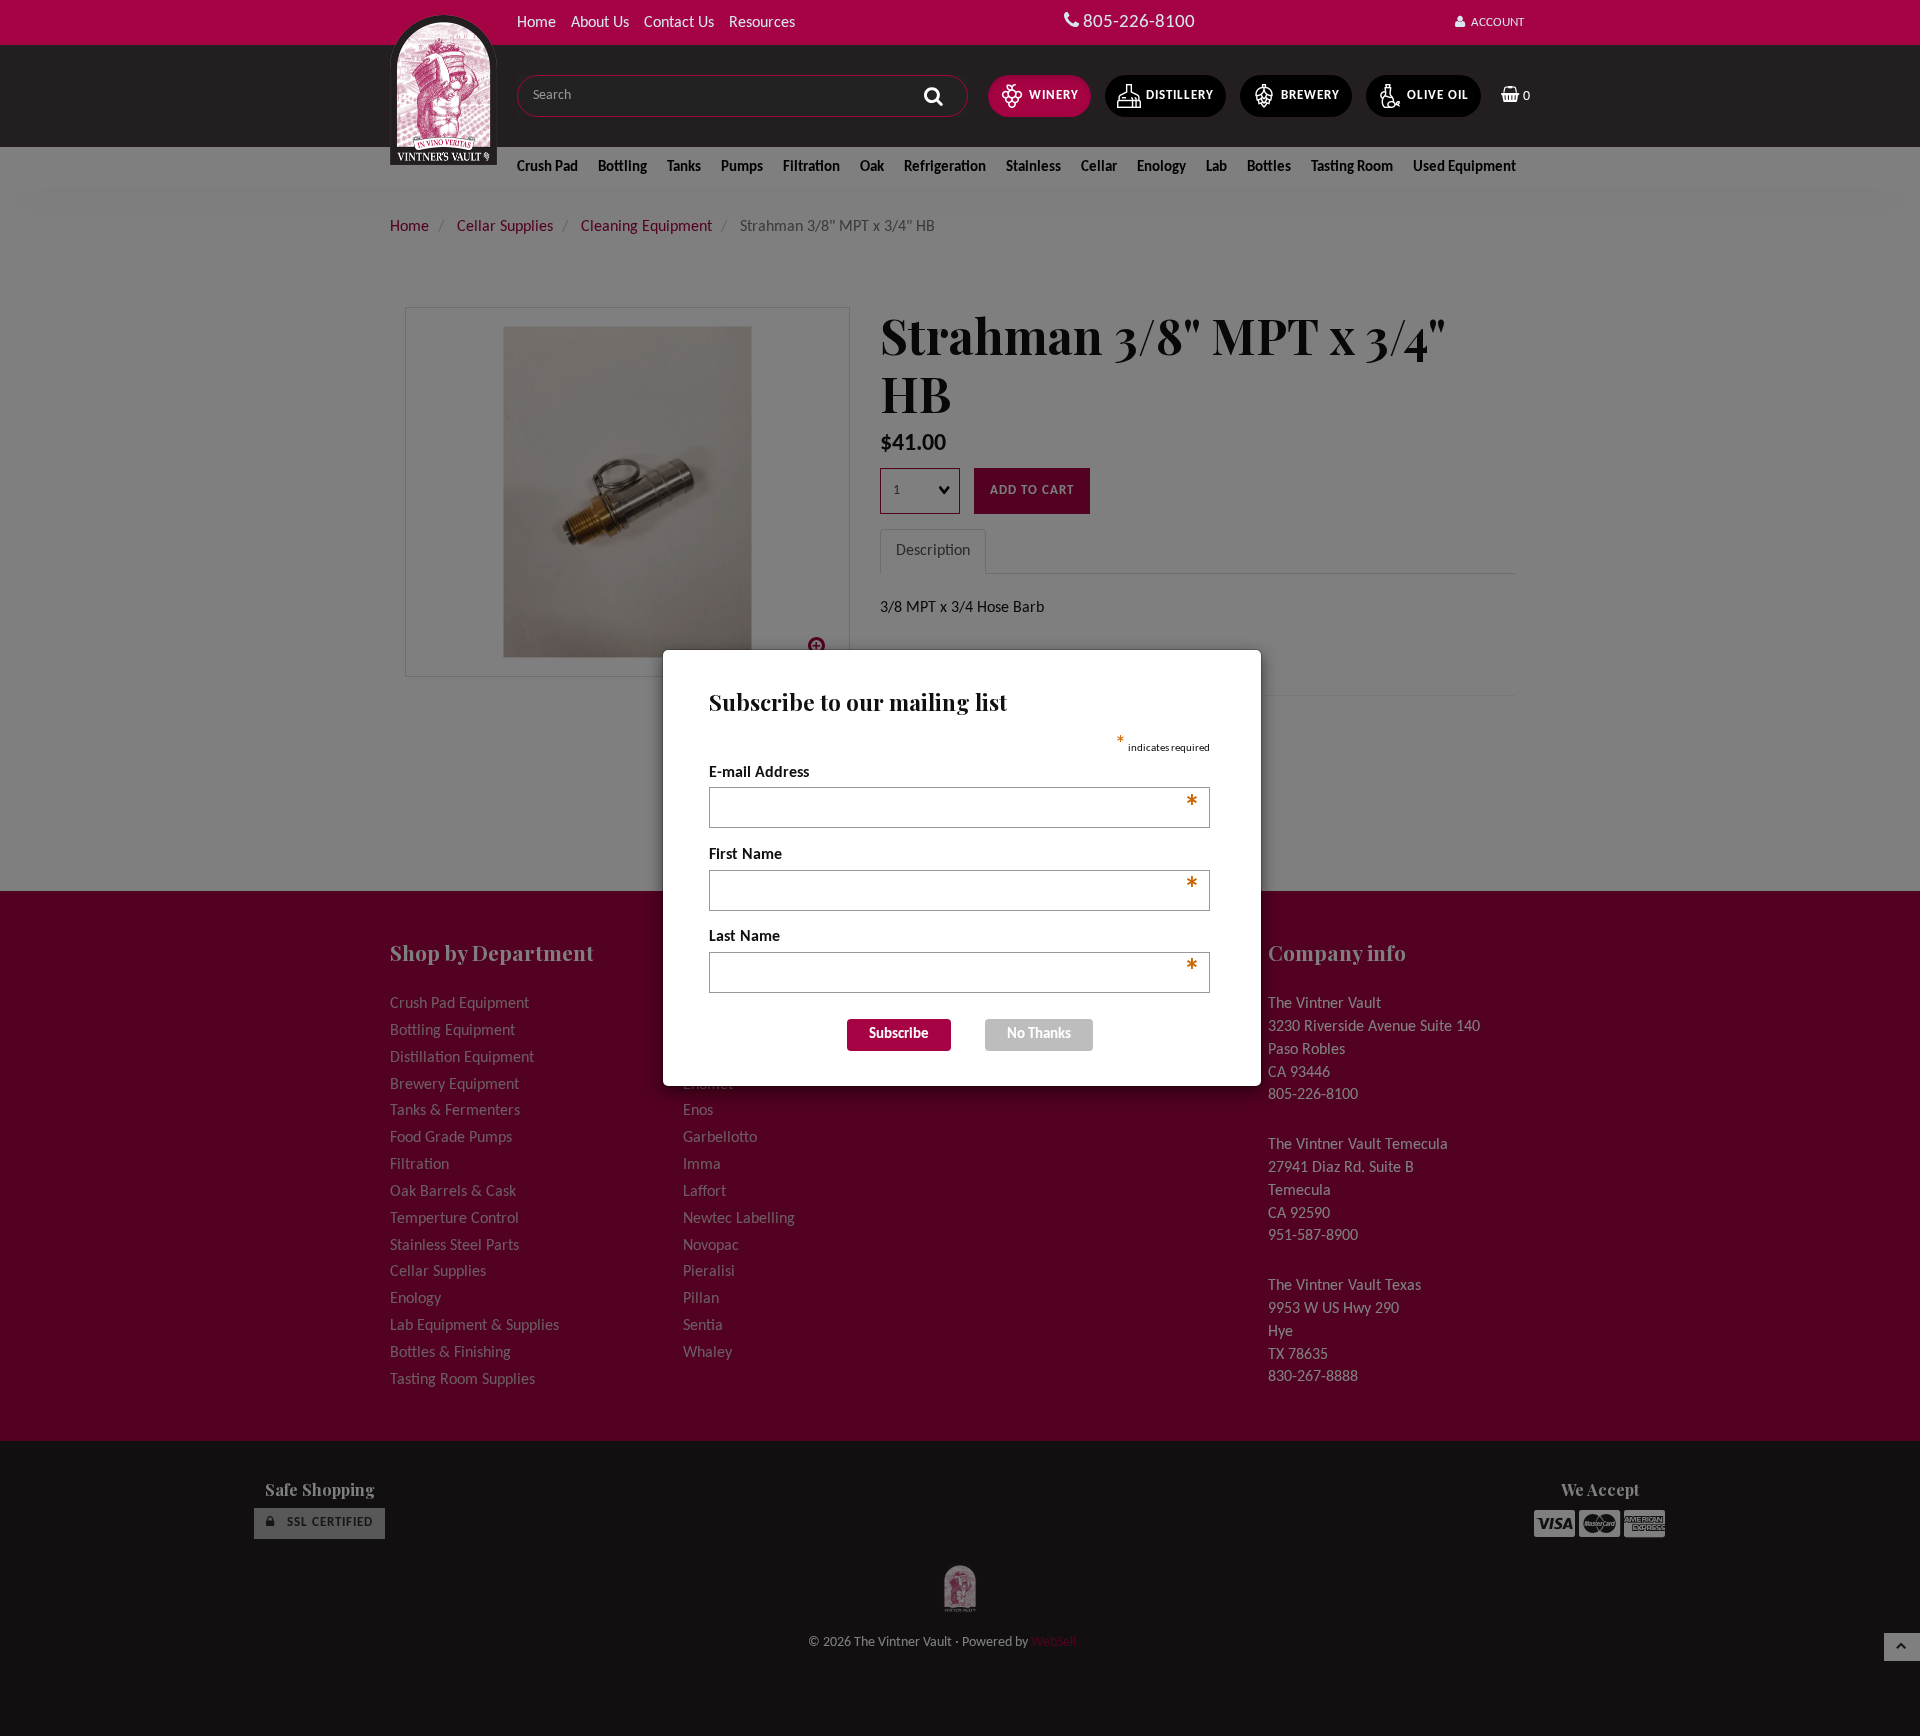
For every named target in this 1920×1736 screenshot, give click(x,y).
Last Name (954, 939)
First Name (954, 857)
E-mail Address (954, 775)
